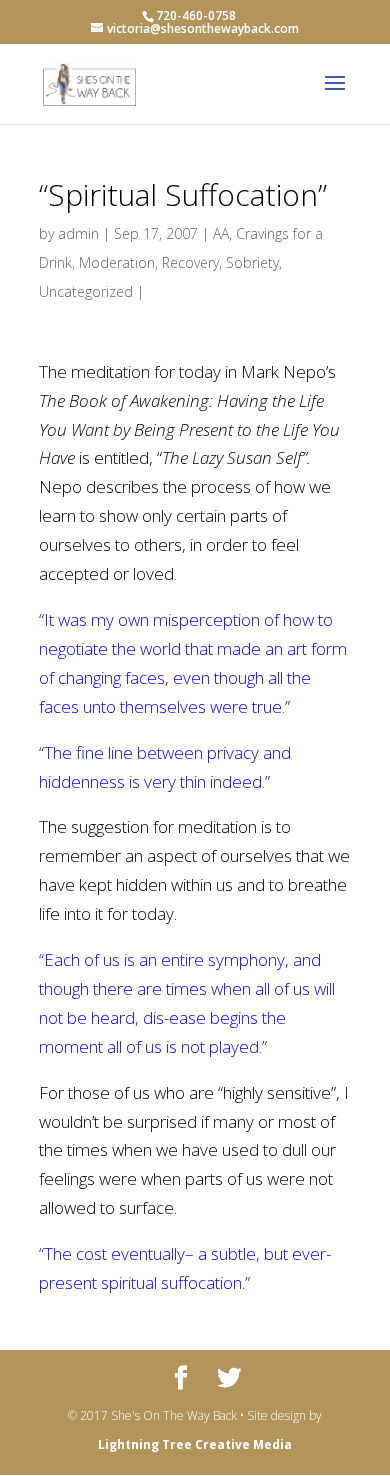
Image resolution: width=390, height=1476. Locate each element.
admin (78, 233)
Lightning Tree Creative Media (195, 1444)
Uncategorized (86, 291)
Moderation (117, 262)
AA (221, 233)
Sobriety (252, 262)
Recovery (190, 262)
